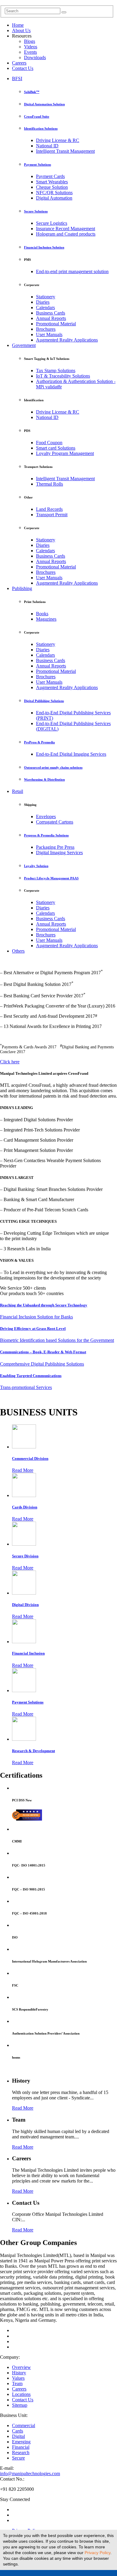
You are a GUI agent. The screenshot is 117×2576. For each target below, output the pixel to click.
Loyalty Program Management (65, 453)
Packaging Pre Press (55, 847)
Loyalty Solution (36, 866)
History (19, 2373)
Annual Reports (51, 318)
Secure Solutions (36, 211)
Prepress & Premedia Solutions (46, 835)
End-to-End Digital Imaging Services (71, 754)
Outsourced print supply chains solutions (53, 767)
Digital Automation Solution (44, 104)
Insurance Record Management (66, 229)
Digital (18, 2436)
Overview (21, 2367)
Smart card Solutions (56, 448)
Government (24, 345)
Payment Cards (50, 176)
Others (18, 951)
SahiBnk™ (32, 92)
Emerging (21, 2442)
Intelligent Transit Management (65, 151)
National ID (47, 146)
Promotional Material (56, 324)
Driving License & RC (58, 140)
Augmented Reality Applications (67, 340)
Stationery (46, 297)
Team (17, 2383)
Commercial (24, 2425)
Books (42, 614)
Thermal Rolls (49, 484)
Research (21, 2452)
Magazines (46, 619)
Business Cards (51, 313)
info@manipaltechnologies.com (30, 2474)
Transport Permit (52, 515)
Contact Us (23, 68)
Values (18, 2378)
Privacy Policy (97, 2553)
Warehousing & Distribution (44, 779)
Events (30, 52)
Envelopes (46, 816)
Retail (18, 791)
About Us (21, 30)
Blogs (30, 41)
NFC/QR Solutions (54, 193)
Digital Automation (54, 198)
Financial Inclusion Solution (44, 247)
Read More (23, 1470)
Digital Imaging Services (59, 853)
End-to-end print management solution (72, 271)
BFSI (17, 78)
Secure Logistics (52, 223)
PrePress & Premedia (39, 742)
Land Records (49, 509)
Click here (10, 1062)
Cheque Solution (52, 187)
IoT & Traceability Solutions (63, 376)
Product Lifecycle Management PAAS (51, 878)
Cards (18, 2431)
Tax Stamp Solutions (56, 371)
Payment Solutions (37, 164)
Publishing (22, 588)
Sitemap (20, 2405)
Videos (31, 47)
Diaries (43, 302)
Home (18, 25)
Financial (21, 2447)
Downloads (35, 57)
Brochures (46, 329)
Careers (19, 63)
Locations (21, 2394)
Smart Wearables (52, 182)
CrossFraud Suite (37, 116)
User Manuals (49, 334)
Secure (18, 2458)
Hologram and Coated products (66, 234)
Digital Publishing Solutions (44, 701)
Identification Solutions (41, 128)
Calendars (45, 307)
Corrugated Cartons (55, 822)
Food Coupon (49, 443)
